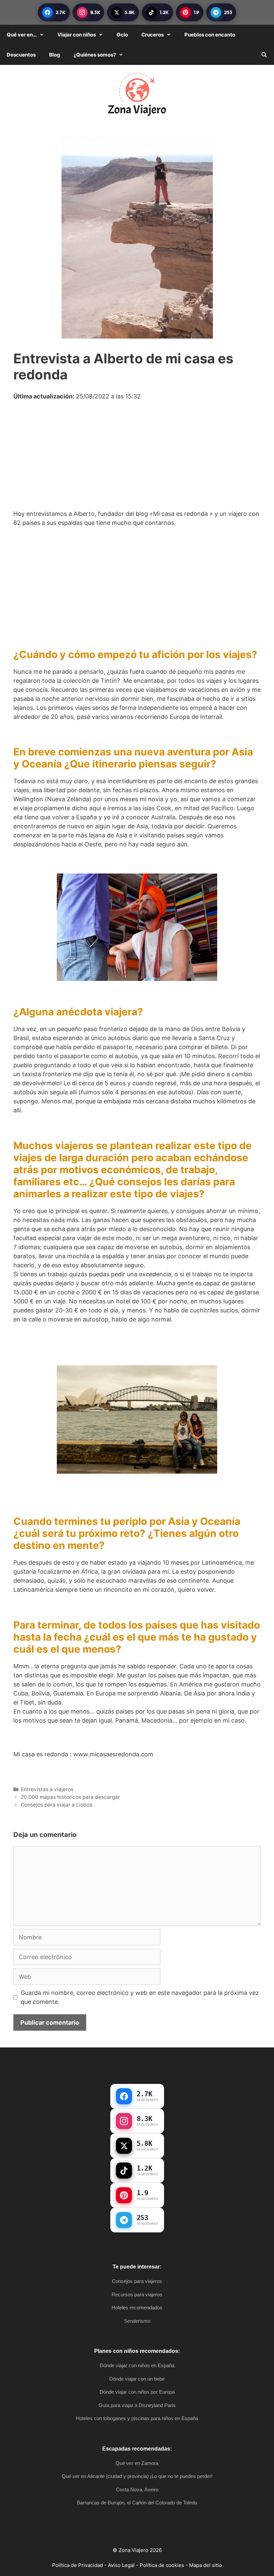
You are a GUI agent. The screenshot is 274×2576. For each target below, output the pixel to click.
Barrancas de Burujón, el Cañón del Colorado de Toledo (137, 2503)
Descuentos (21, 55)
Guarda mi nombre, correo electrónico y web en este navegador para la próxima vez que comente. (140, 1997)
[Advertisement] (137, 460)
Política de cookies (162, 2565)
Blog (55, 55)
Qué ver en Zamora (137, 2463)
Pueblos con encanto (210, 35)
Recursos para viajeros (137, 2294)
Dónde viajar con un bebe (137, 2379)
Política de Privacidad (78, 2565)
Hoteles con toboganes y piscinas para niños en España (137, 2418)
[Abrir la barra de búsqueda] (264, 55)
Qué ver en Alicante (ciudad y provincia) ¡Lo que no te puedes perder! (137, 2476)
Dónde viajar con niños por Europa (137, 2392)
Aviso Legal (121, 2565)
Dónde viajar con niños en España (137, 2365)
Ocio (122, 35)
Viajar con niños (77, 35)
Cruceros (153, 35)
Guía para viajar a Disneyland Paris (137, 2405)
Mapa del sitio (205, 2565)
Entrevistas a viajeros (47, 1789)
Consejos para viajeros (137, 2281)
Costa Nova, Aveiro (137, 2490)
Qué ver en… (22, 35)
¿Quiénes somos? (95, 55)
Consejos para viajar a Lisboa (57, 1805)
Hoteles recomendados (137, 2308)
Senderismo (137, 2321)
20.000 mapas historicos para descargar (70, 1797)
